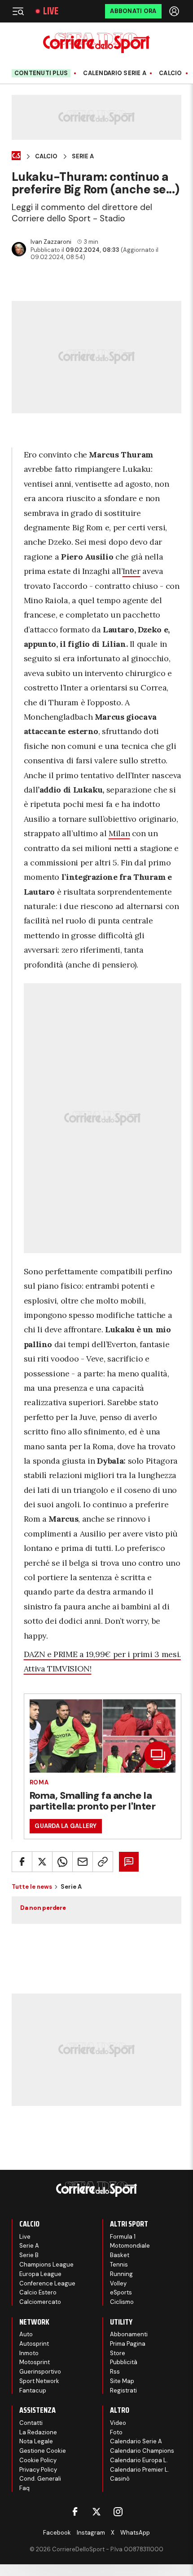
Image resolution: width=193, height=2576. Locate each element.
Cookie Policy (38, 2460)
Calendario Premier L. (140, 2470)
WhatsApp (135, 2533)
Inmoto (29, 2353)
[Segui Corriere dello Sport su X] (96, 2512)
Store (118, 2353)
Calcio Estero (38, 2292)
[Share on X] (42, 1862)
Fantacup (33, 2390)
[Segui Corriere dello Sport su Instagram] (118, 2512)
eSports (121, 2292)
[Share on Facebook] (22, 1862)
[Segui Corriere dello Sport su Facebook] (75, 2512)
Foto (116, 2432)
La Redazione (38, 2432)
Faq (24, 2488)
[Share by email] (83, 1862)
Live (51, 11)
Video (118, 2423)
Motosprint (35, 2362)
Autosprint (34, 2344)
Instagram (91, 2533)
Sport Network (39, 2381)
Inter (132, 571)
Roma (39, 1782)
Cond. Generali (40, 2479)
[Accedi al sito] (175, 11)
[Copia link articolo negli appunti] (103, 1862)
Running (121, 2274)
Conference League (47, 2283)
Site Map (122, 2381)
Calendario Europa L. (139, 2460)
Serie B (29, 2255)
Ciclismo (122, 2302)
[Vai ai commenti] (129, 1862)
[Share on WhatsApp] (62, 1862)
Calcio (171, 73)
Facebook (57, 2533)
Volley (118, 2283)
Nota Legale (36, 2441)
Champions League (46, 2265)
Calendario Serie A (115, 73)
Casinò (120, 2479)
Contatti (31, 2423)
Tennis (119, 2265)
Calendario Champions (142, 2451)
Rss (115, 2372)
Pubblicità (124, 2362)
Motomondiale (130, 2246)
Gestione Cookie (43, 2451)
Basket (120, 2255)
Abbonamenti (129, 2334)
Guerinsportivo (40, 2372)
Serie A (83, 157)
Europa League (40, 2274)
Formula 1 (123, 2237)
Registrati (123, 2390)
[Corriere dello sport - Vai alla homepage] (96, 43)
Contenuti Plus (41, 73)
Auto (26, 2334)
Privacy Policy (38, 2470)
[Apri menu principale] (18, 11)
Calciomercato (40, 2302)
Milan (119, 833)
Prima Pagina (128, 2344)
